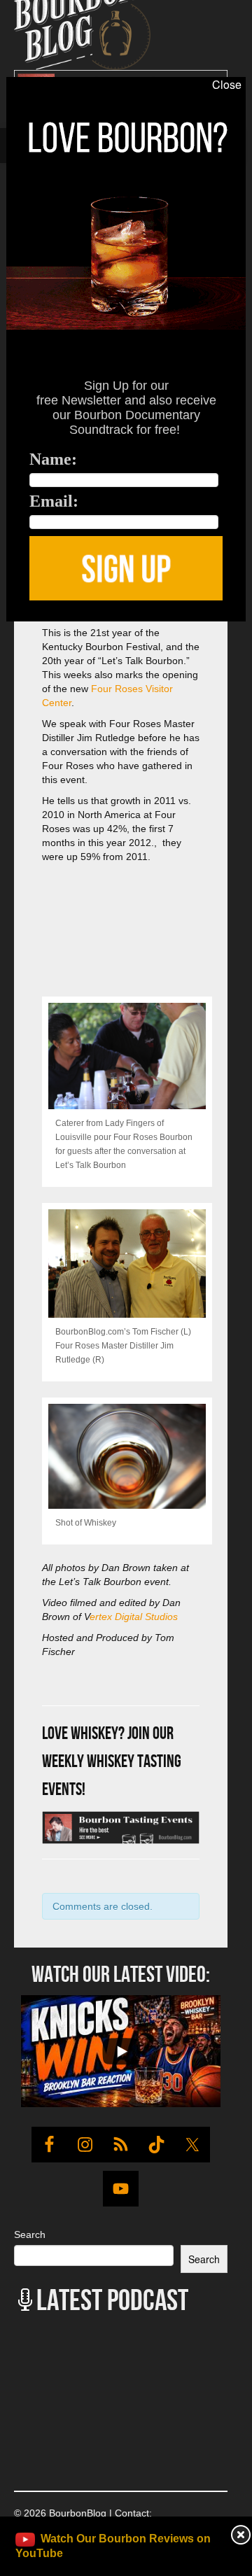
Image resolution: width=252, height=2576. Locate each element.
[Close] (12, 629)
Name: (53, 459)
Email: (54, 501)
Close (227, 85)
